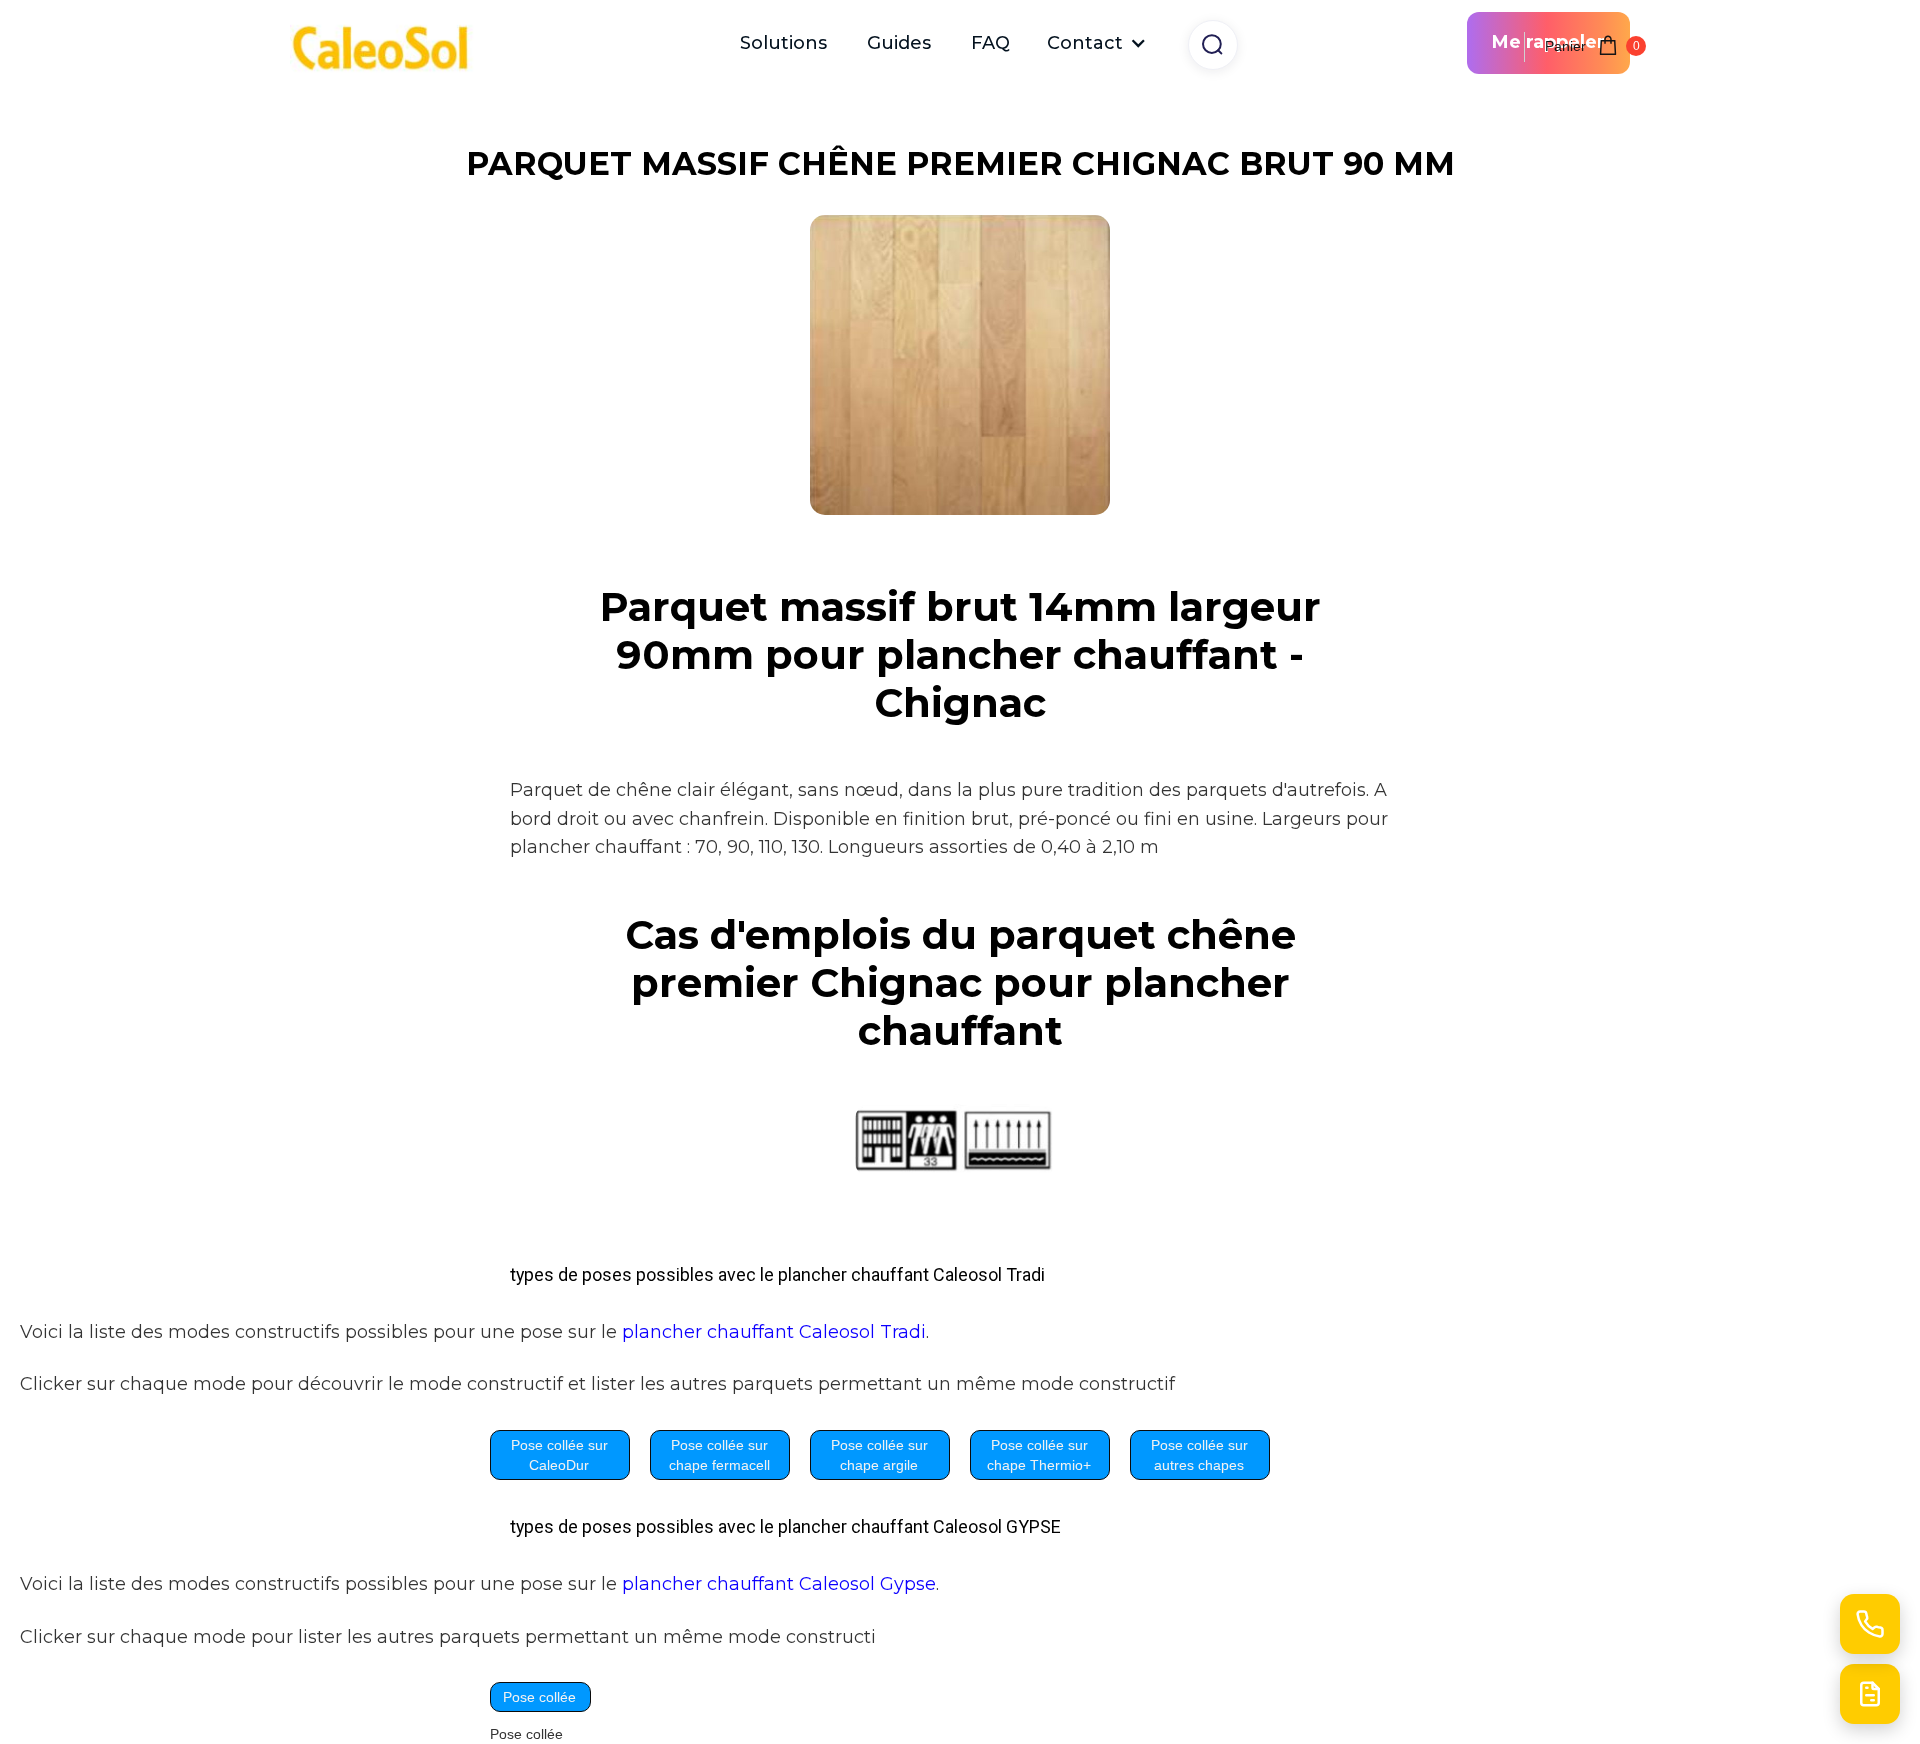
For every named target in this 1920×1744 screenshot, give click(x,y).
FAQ (990, 43)
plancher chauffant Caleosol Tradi (774, 1331)
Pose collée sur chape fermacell (719, 1455)
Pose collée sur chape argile (879, 1455)
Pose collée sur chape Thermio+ (1039, 1455)
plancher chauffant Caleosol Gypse (779, 1583)
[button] (1097, 43)
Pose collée (539, 1697)
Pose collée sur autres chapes (1199, 1455)
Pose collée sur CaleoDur (559, 1455)
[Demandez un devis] (1870, 1694)
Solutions (783, 43)
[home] (390, 43)
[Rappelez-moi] (1870, 1624)
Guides (899, 43)
